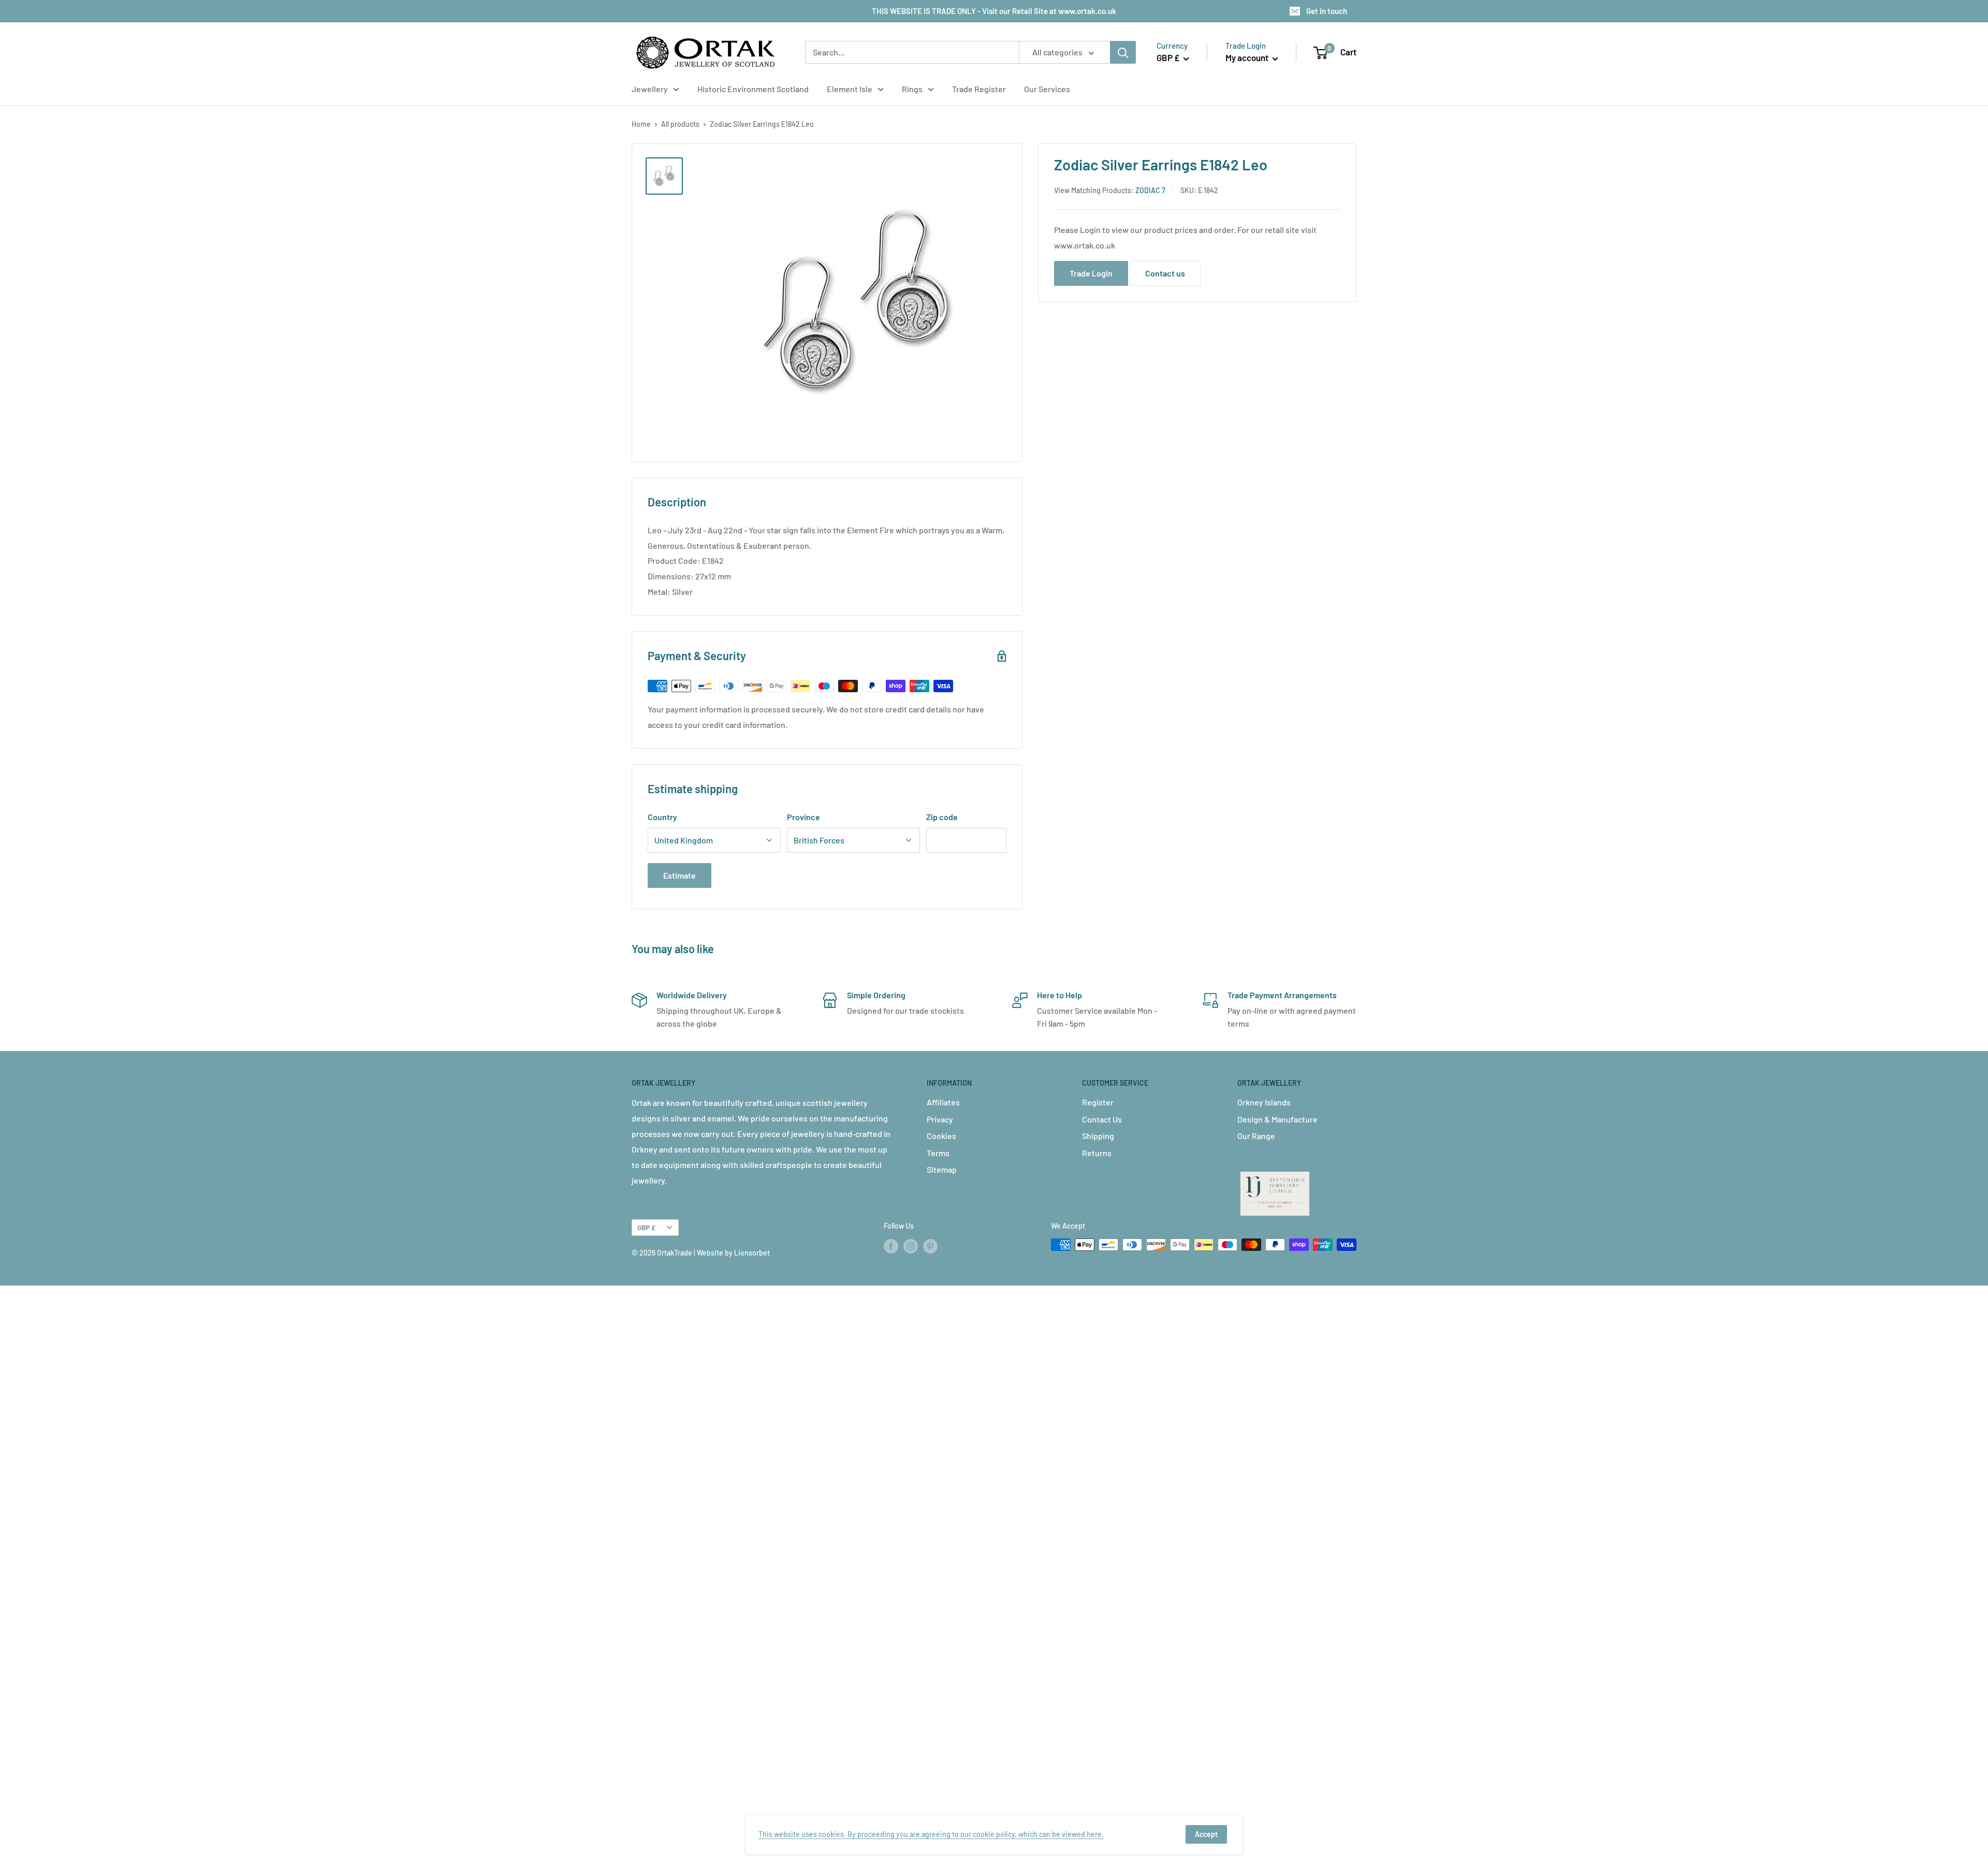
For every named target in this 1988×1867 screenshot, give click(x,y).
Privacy (940, 1119)
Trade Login (1091, 273)
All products (680, 124)
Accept (1206, 1834)
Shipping (1098, 1136)
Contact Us (1102, 1119)
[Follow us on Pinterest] (930, 1246)
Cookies (941, 1136)
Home (641, 124)
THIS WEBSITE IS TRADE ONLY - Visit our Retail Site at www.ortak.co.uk (994, 11)
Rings (912, 89)
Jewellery (650, 89)
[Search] (1123, 52)
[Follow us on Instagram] (911, 1246)
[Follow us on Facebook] (891, 1246)
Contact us (1165, 273)
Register (1098, 1102)
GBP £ (646, 1227)
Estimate (679, 875)
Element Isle (850, 89)
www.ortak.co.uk (1085, 245)
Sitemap (942, 1169)
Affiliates (943, 1102)
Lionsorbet (752, 1253)
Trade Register (979, 89)
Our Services (1047, 89)
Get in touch (1327, 11)
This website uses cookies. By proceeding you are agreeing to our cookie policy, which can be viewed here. (931, 1834)
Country (662, 817)
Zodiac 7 (1150, 190)
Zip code (942, 817)
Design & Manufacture (1277, 1119)
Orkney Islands (1264, 1102)
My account (1248, 57)
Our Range (1256, 1136)
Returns (1097, 1153)
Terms (938, 1153)
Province (803, 817)
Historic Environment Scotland (753, 89)
